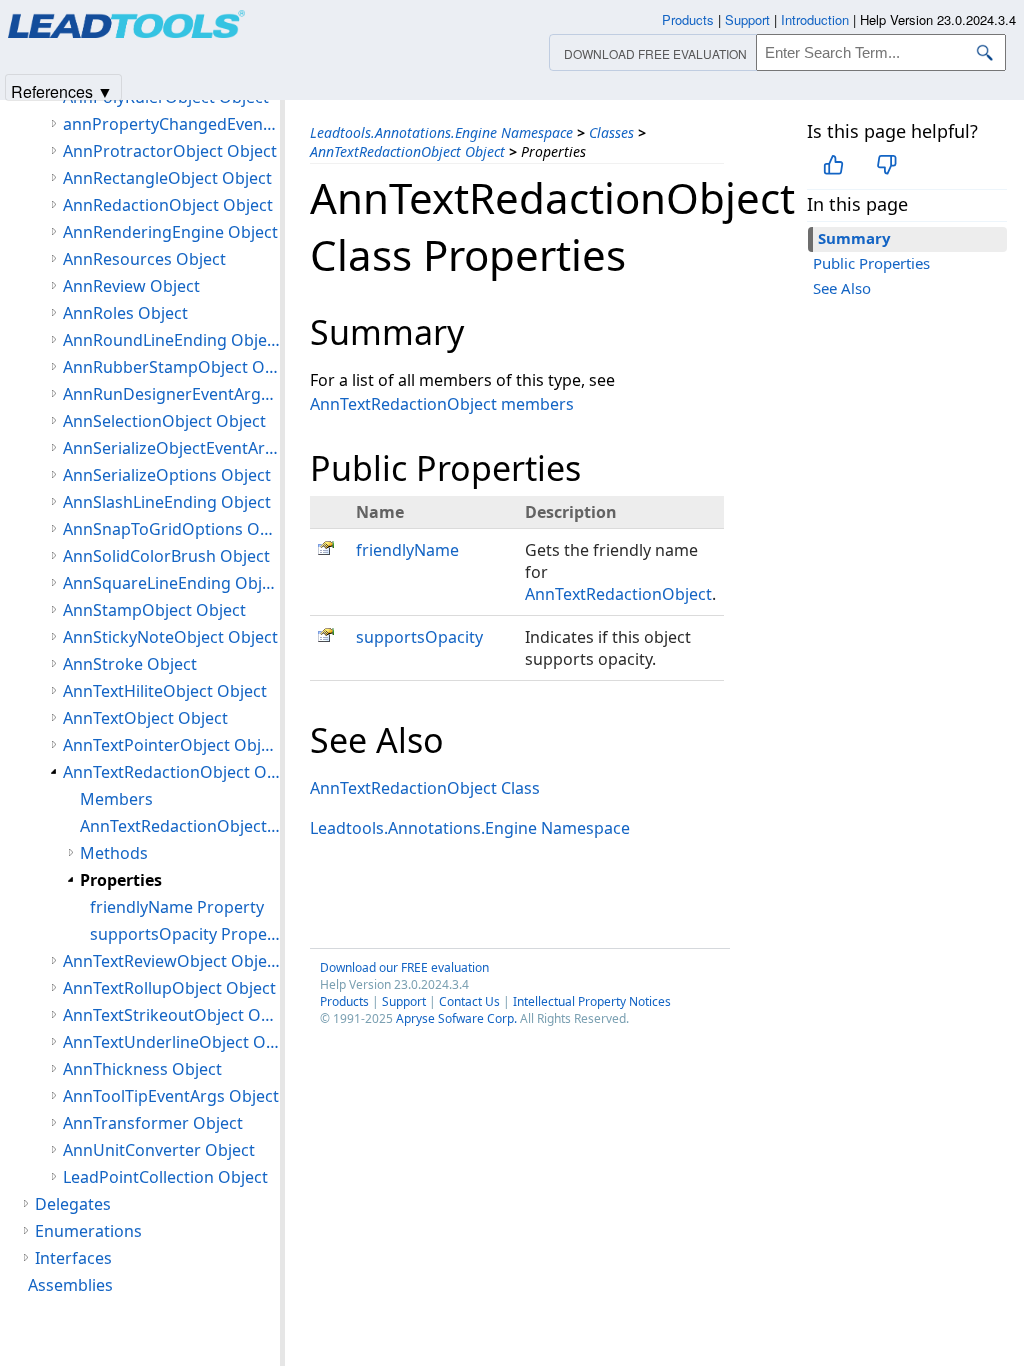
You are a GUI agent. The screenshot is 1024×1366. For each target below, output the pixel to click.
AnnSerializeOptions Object (167, 475)
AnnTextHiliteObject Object (165, 691)
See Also (842, 288)
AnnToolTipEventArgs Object (171, 1096)
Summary (854, 238)
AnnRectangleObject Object (167, 178)
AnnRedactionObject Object (168, 205)
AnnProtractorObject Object (170, 151)
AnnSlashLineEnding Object (167, 502)
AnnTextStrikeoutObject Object (171, 1015)
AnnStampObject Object (154, 610)
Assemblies (70, 1285)
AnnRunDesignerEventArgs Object (171, 394)
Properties (121, 880)
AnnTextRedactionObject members (442, 404)
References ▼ (62, 90)
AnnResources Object (144, 259)
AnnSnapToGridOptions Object (171, 529)
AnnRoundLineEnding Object (171, 340)
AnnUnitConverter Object (159, 1150)
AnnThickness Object (142, 1069)
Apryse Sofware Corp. (456, 1018)
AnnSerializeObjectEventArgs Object (171, 448)
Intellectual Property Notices (592, 1001)
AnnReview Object (131, 286)
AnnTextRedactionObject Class (425, 788)
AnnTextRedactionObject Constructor (180, 826)
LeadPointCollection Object (165, 1177)
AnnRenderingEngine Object (170, 232)
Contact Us (469, 1001)
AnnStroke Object (130, 664)
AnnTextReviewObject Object (171, 961)
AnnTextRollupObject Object (169, 988)
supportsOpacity (419, 637)
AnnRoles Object (125, 313)
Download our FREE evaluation (404, 967)
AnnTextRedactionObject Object (407, 151)
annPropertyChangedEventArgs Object (171, 124)
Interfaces (73, 1258)
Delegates (73, 1204)
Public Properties (871, 263)
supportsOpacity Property (185, 934)
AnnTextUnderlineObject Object (171, 1042)
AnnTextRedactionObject (618, 594)
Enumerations (88, 1231)
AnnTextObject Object (145, 718)
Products (344, 1001)
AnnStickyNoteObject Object (170, 637)
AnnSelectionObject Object (164, 421)
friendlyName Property (177, 907)
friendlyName (407, 550)
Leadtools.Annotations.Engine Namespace (441, 132)
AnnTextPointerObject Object (171, 745)
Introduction (815, 19)
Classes (611, 132)
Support (404, 1001)
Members (116, 799)
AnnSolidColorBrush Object (166, 556)
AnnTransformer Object (153, 1123)
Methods (114, 853)
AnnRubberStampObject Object (171, 367)
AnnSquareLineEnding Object (171, 583)
